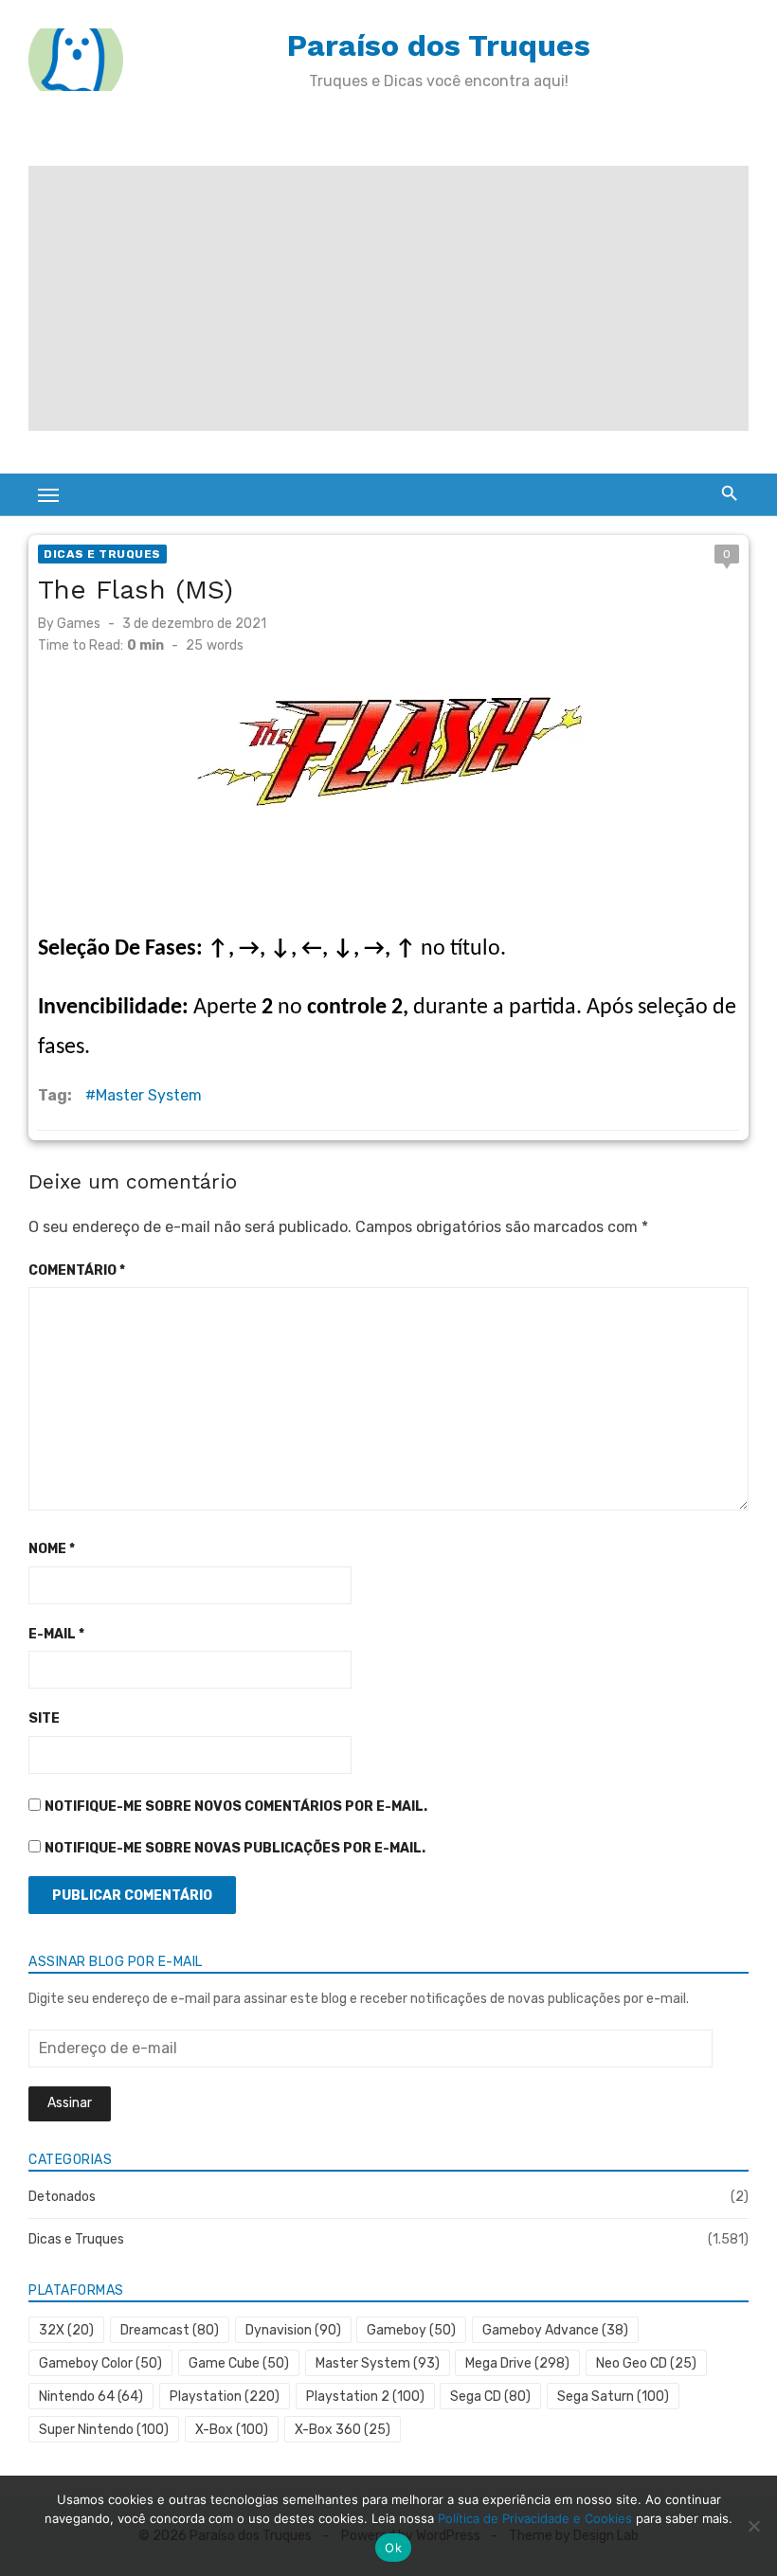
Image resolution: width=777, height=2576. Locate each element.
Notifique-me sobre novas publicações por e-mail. (235, 1848)
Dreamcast (170, 2330)
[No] (753, 2526)
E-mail (56, 1634)
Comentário (77, 1270)
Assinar (70, 2103)
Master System (149, 1095)
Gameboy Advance (555, 2330)
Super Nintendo (104, 2430)
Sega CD (490, 2397)
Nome (52, 1549)
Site (44, 1718)
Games (79, 624)
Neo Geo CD (646, 2363)
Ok (393, 2548)
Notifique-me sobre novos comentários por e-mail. (236, 1807)
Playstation (225, 2397)
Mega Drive (517, 2363)
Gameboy (411, 2330)
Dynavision (293, 2330)
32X (66, 2330)
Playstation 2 (365, 2397)
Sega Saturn (613, 2397)
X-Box (232, 2430)
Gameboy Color (100, 2363)
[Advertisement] (388, 298)
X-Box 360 (343, 2430)
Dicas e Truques (102, 554)
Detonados (62, 2197)
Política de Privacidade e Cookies (535, 2518)
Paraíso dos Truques (439, 45)
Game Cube (239, 2363)
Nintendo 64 (91, 2397)
